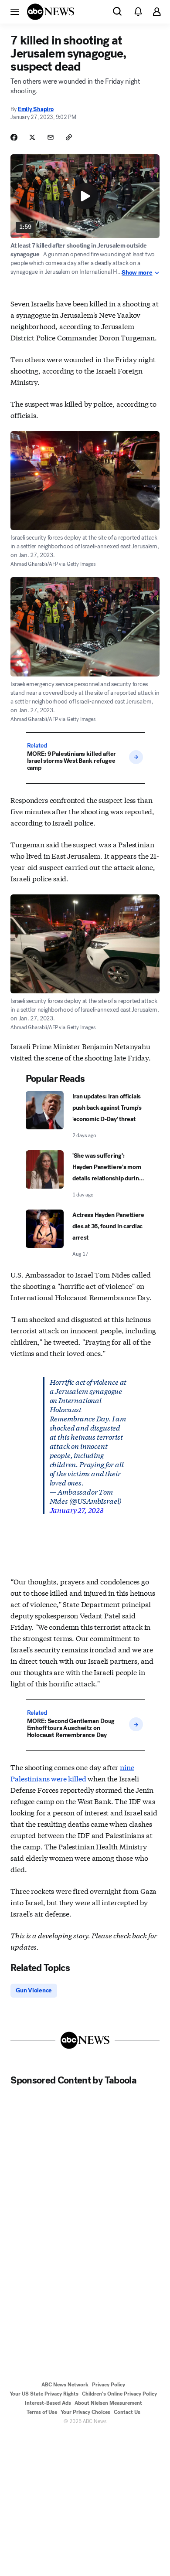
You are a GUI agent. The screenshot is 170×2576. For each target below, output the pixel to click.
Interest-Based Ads (48, 2403)
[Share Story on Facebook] (14, 137)
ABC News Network (65, 2385)
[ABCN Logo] (51, 12)
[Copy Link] (69, 137)
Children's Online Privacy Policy (119, 2394)
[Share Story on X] (32, 137)
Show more (137, 273)
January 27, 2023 (77, 1510)
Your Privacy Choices (85, 2412)
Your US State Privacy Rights (44, 2394)
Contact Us (127, 2412)
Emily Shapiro (36, 109)
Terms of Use (42, 2412)
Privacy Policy (109, 2385)
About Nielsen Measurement (108, 2403)
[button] (15, 11)
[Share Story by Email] (51, 137)
